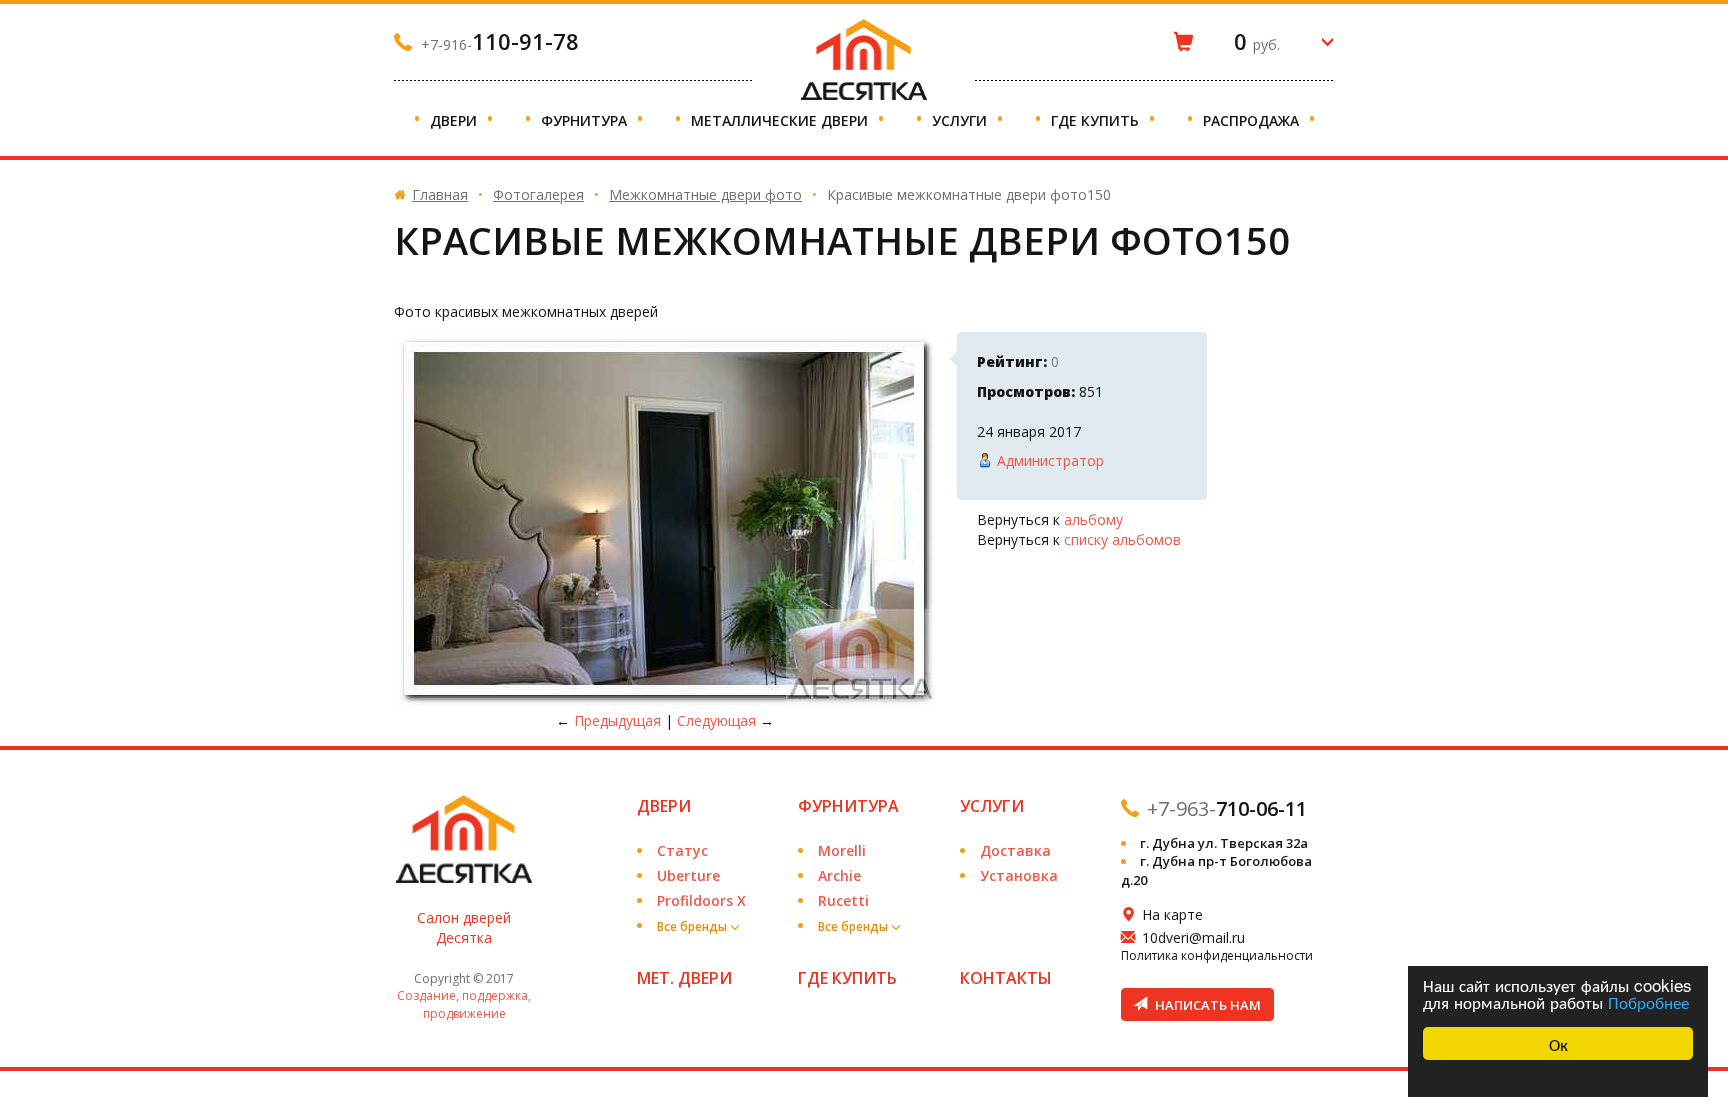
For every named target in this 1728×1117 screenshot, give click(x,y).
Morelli (842, 850)
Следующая (716, 720)
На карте (1172, 914)
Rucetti (843, 900)
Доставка (1015, 850)
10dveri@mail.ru (1193, 937)
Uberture (688, 875)
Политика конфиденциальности (1217, 955)
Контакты (1006, 978)
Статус (682, 850)
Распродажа (1253, 120)
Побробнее (1648, 1001)
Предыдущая (617, 720)
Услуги (961, 120)
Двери (455, 120)
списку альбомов (1122, 539)
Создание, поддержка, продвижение (464, 1004)
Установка (1019, 875)
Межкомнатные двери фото (705, 194)
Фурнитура (586, 120)
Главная (440, 194)
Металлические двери (781, 120)
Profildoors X (701, 900)
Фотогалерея (538, 194)
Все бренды (693, 926)
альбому (1093, 519)
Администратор (1050, 460)
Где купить (1097, 120)
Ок (1558, 1043)
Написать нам (1206, 1005)
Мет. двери (684, 978)
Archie (839, 875)
